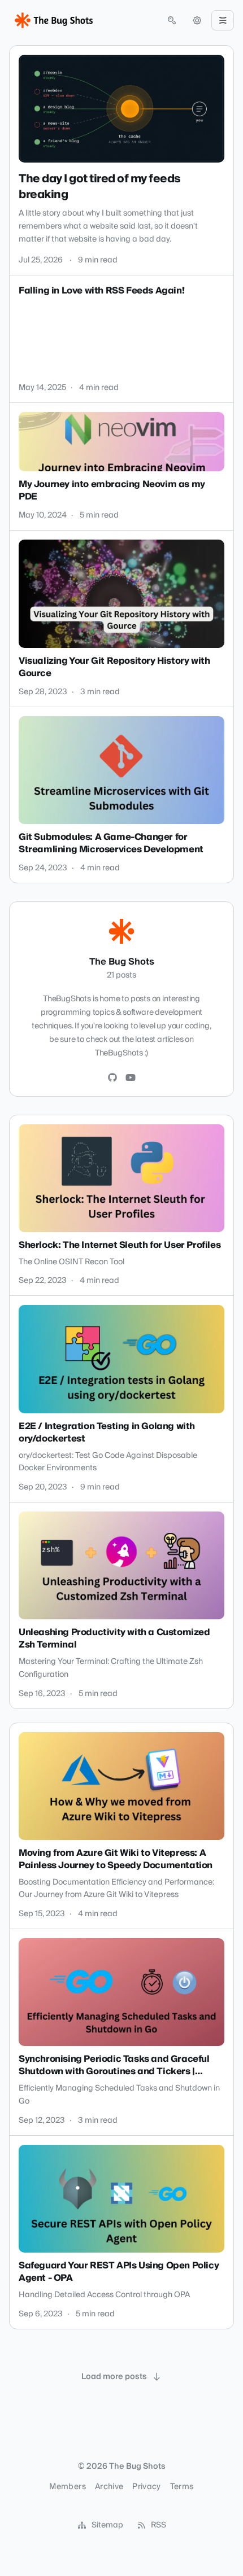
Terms (182, 2487)
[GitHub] (112, 1078)
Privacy (146, 2487)
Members (67, 2487)
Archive (109, 2487)
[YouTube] (131, 1078)
